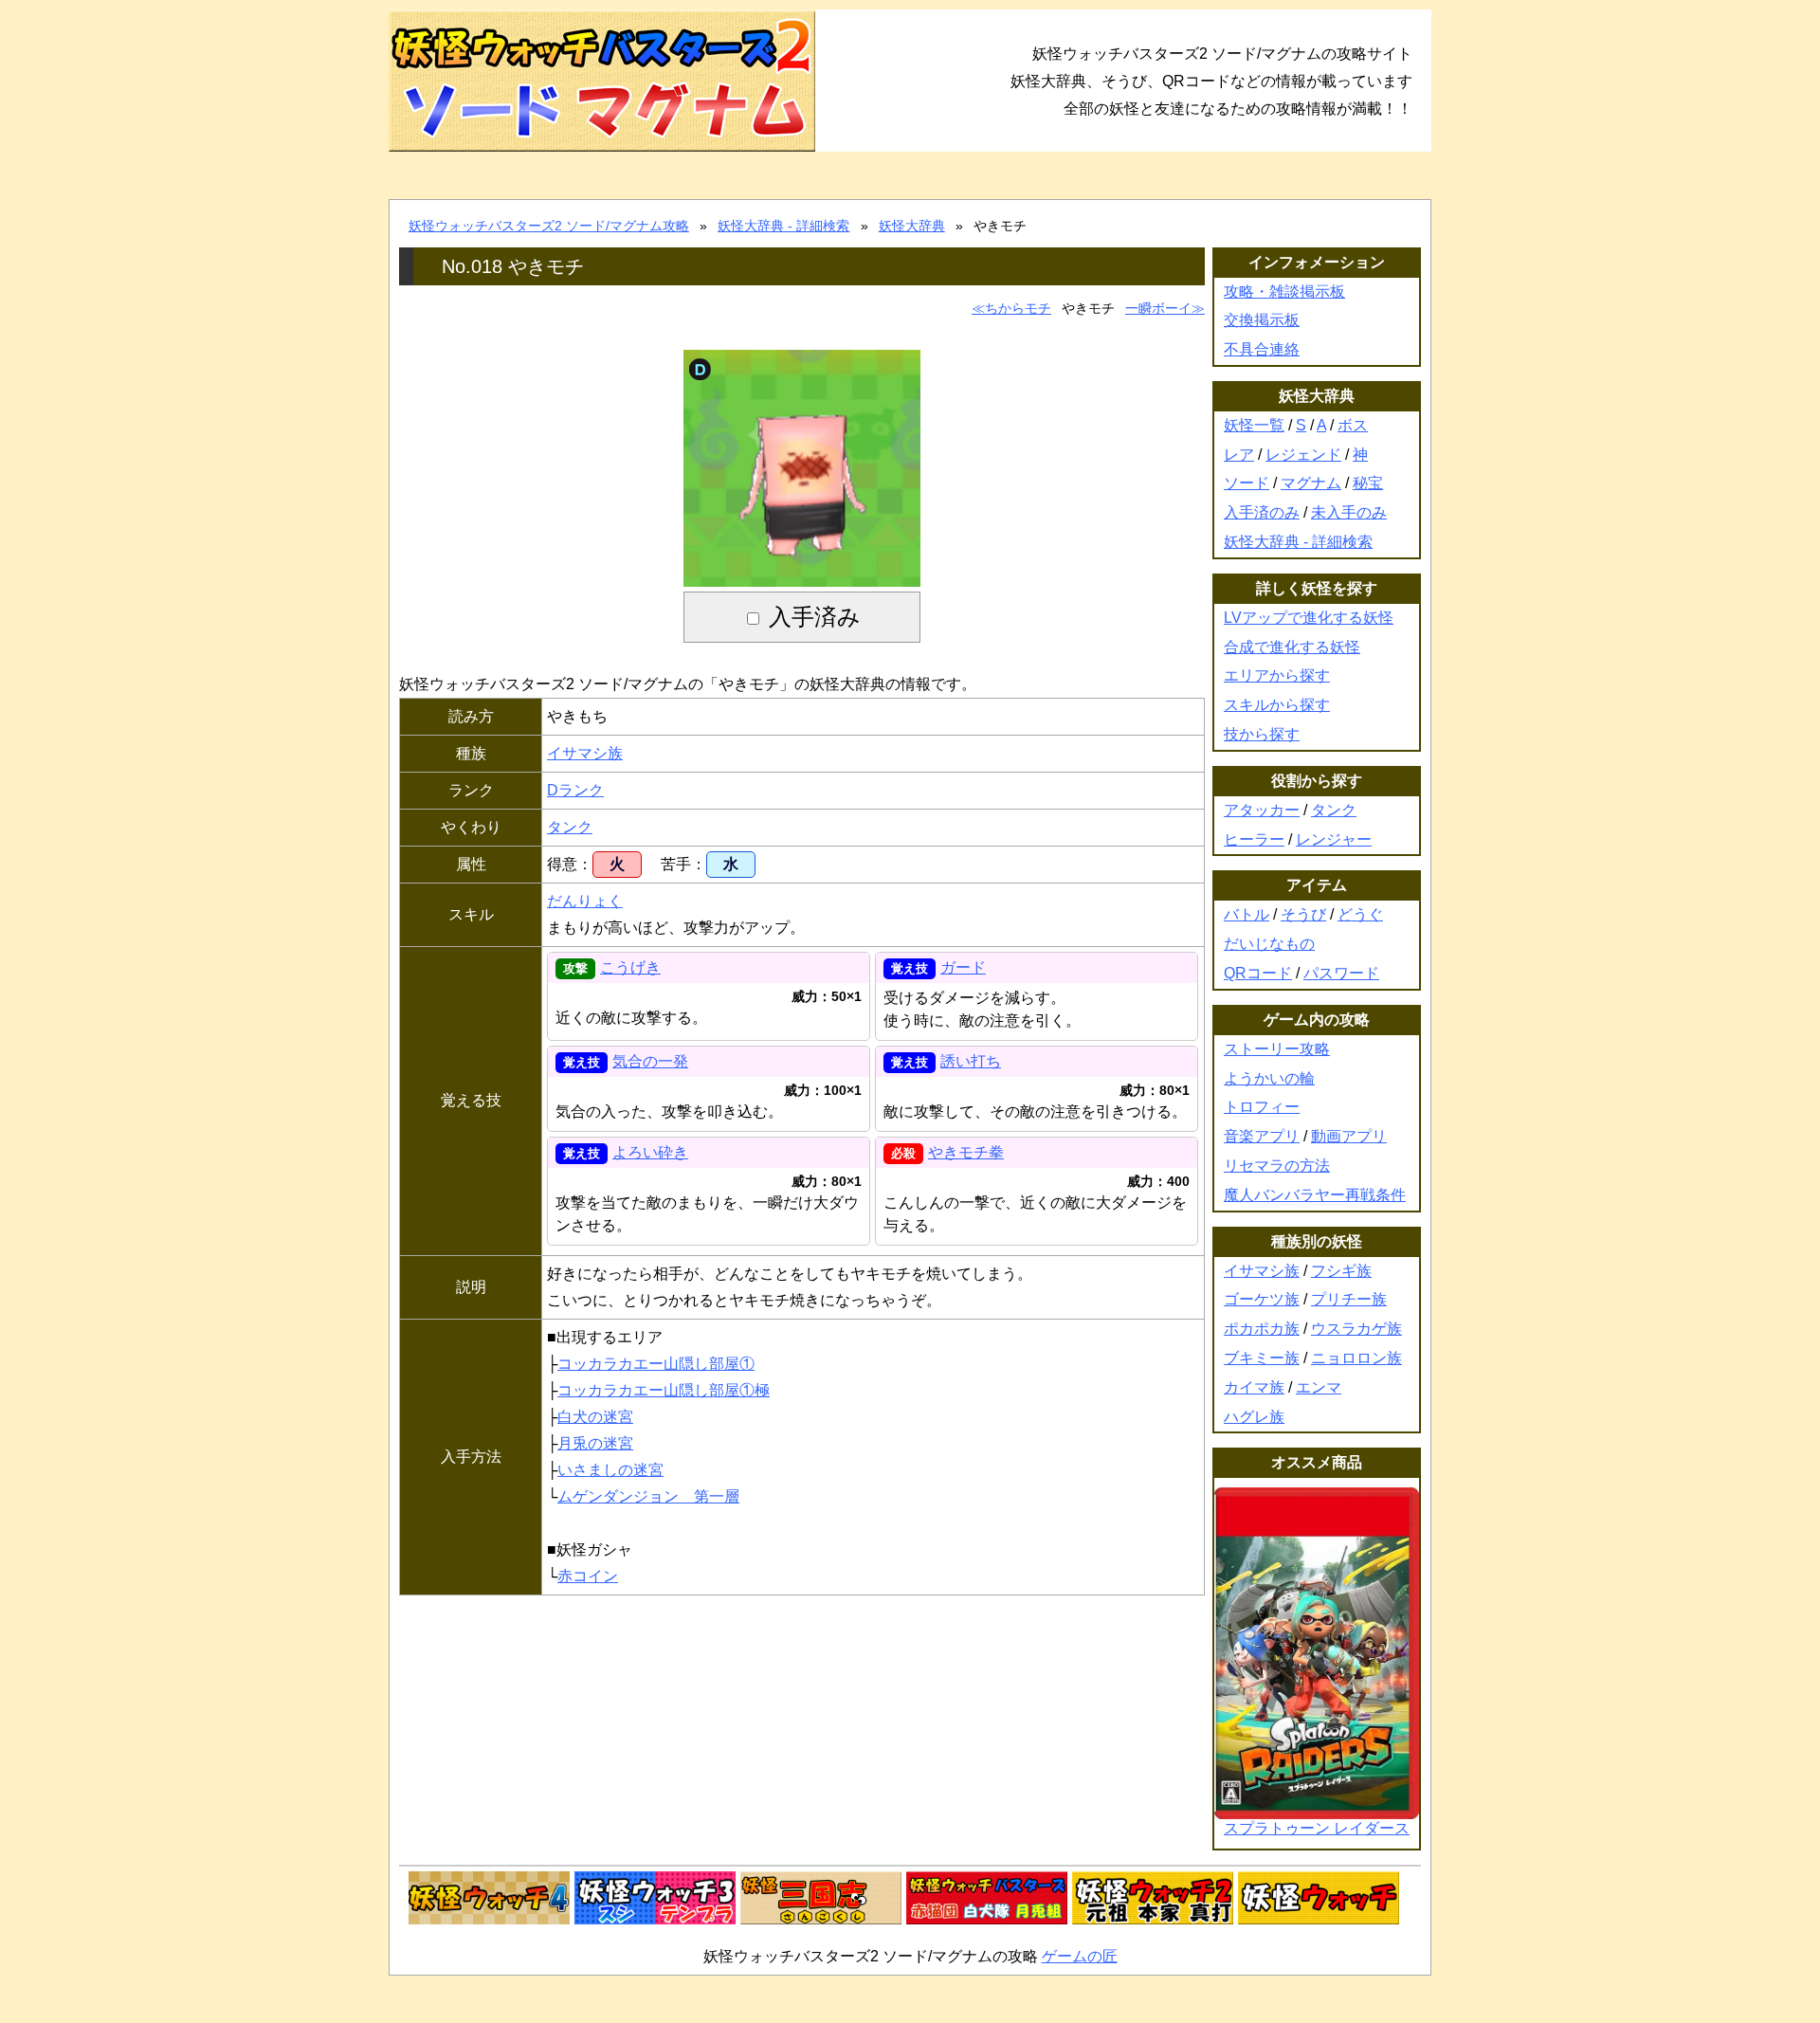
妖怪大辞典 (912, 226)
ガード (963, 967)
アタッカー (1262, 810)
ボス (1353, 425)
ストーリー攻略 (1277, 1049)
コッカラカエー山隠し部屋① (656, 1364)
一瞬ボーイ (1158, 308)
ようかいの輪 (1269, 1078)
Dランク (575, 790)
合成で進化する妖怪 (1292, 647)
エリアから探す (1277, 675)
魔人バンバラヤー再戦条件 (1315, 1195)
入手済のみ (1262, 512)
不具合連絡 (1262, 349)
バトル (1247, 914)
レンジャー (1334, 839)
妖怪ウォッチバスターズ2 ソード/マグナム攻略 (549, 226)
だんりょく (585, 901)
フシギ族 (1341, 1271)
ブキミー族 (1262, 1358)
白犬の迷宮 (595, 1417)
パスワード (1341, 973)
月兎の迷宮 (595, 1443)
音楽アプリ (1262, 1136)
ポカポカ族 (1262, 1329)
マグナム (1311, 483)
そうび (1303, 914)
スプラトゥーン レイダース (1317, 1828)
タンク (570, 827)
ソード (1247, 483)
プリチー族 (1349, 1299)
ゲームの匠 (1080, 1956)
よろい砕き (650, 1152)
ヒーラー (1254, 839)
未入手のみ (1349, 512)
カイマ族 (1254, 1387)
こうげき (630, 967)
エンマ (1319, 1387)
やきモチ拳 (966, 1152)
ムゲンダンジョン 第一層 (648, 1496)
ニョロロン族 (1356, 1358)
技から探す (1262, 734)
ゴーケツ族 (1262, 1299)
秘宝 (1368, 483)
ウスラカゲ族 (1356, 1329)
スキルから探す (1277, 705)
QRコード (1258, 973)
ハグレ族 (1254, 1417)
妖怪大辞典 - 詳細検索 (783, 226)
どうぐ (1360, 914)
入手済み (815, 617)
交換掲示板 (1262, 320)
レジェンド (1303, 455)
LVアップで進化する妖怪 (1309, 618)
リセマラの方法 (1277, 1166)
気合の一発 (650, 1061)
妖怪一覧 (1254, 425)
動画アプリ (1349, 1136)
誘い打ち (971, 1061)
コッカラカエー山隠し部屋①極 (664, 1390)
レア (1239, 455)
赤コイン (588, 1576)
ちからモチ (1018, 308)
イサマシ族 (585, 753)
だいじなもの (1269, 944)
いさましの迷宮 (610, 1470)
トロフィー (1262, 1107)
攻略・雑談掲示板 (1284, 292)
